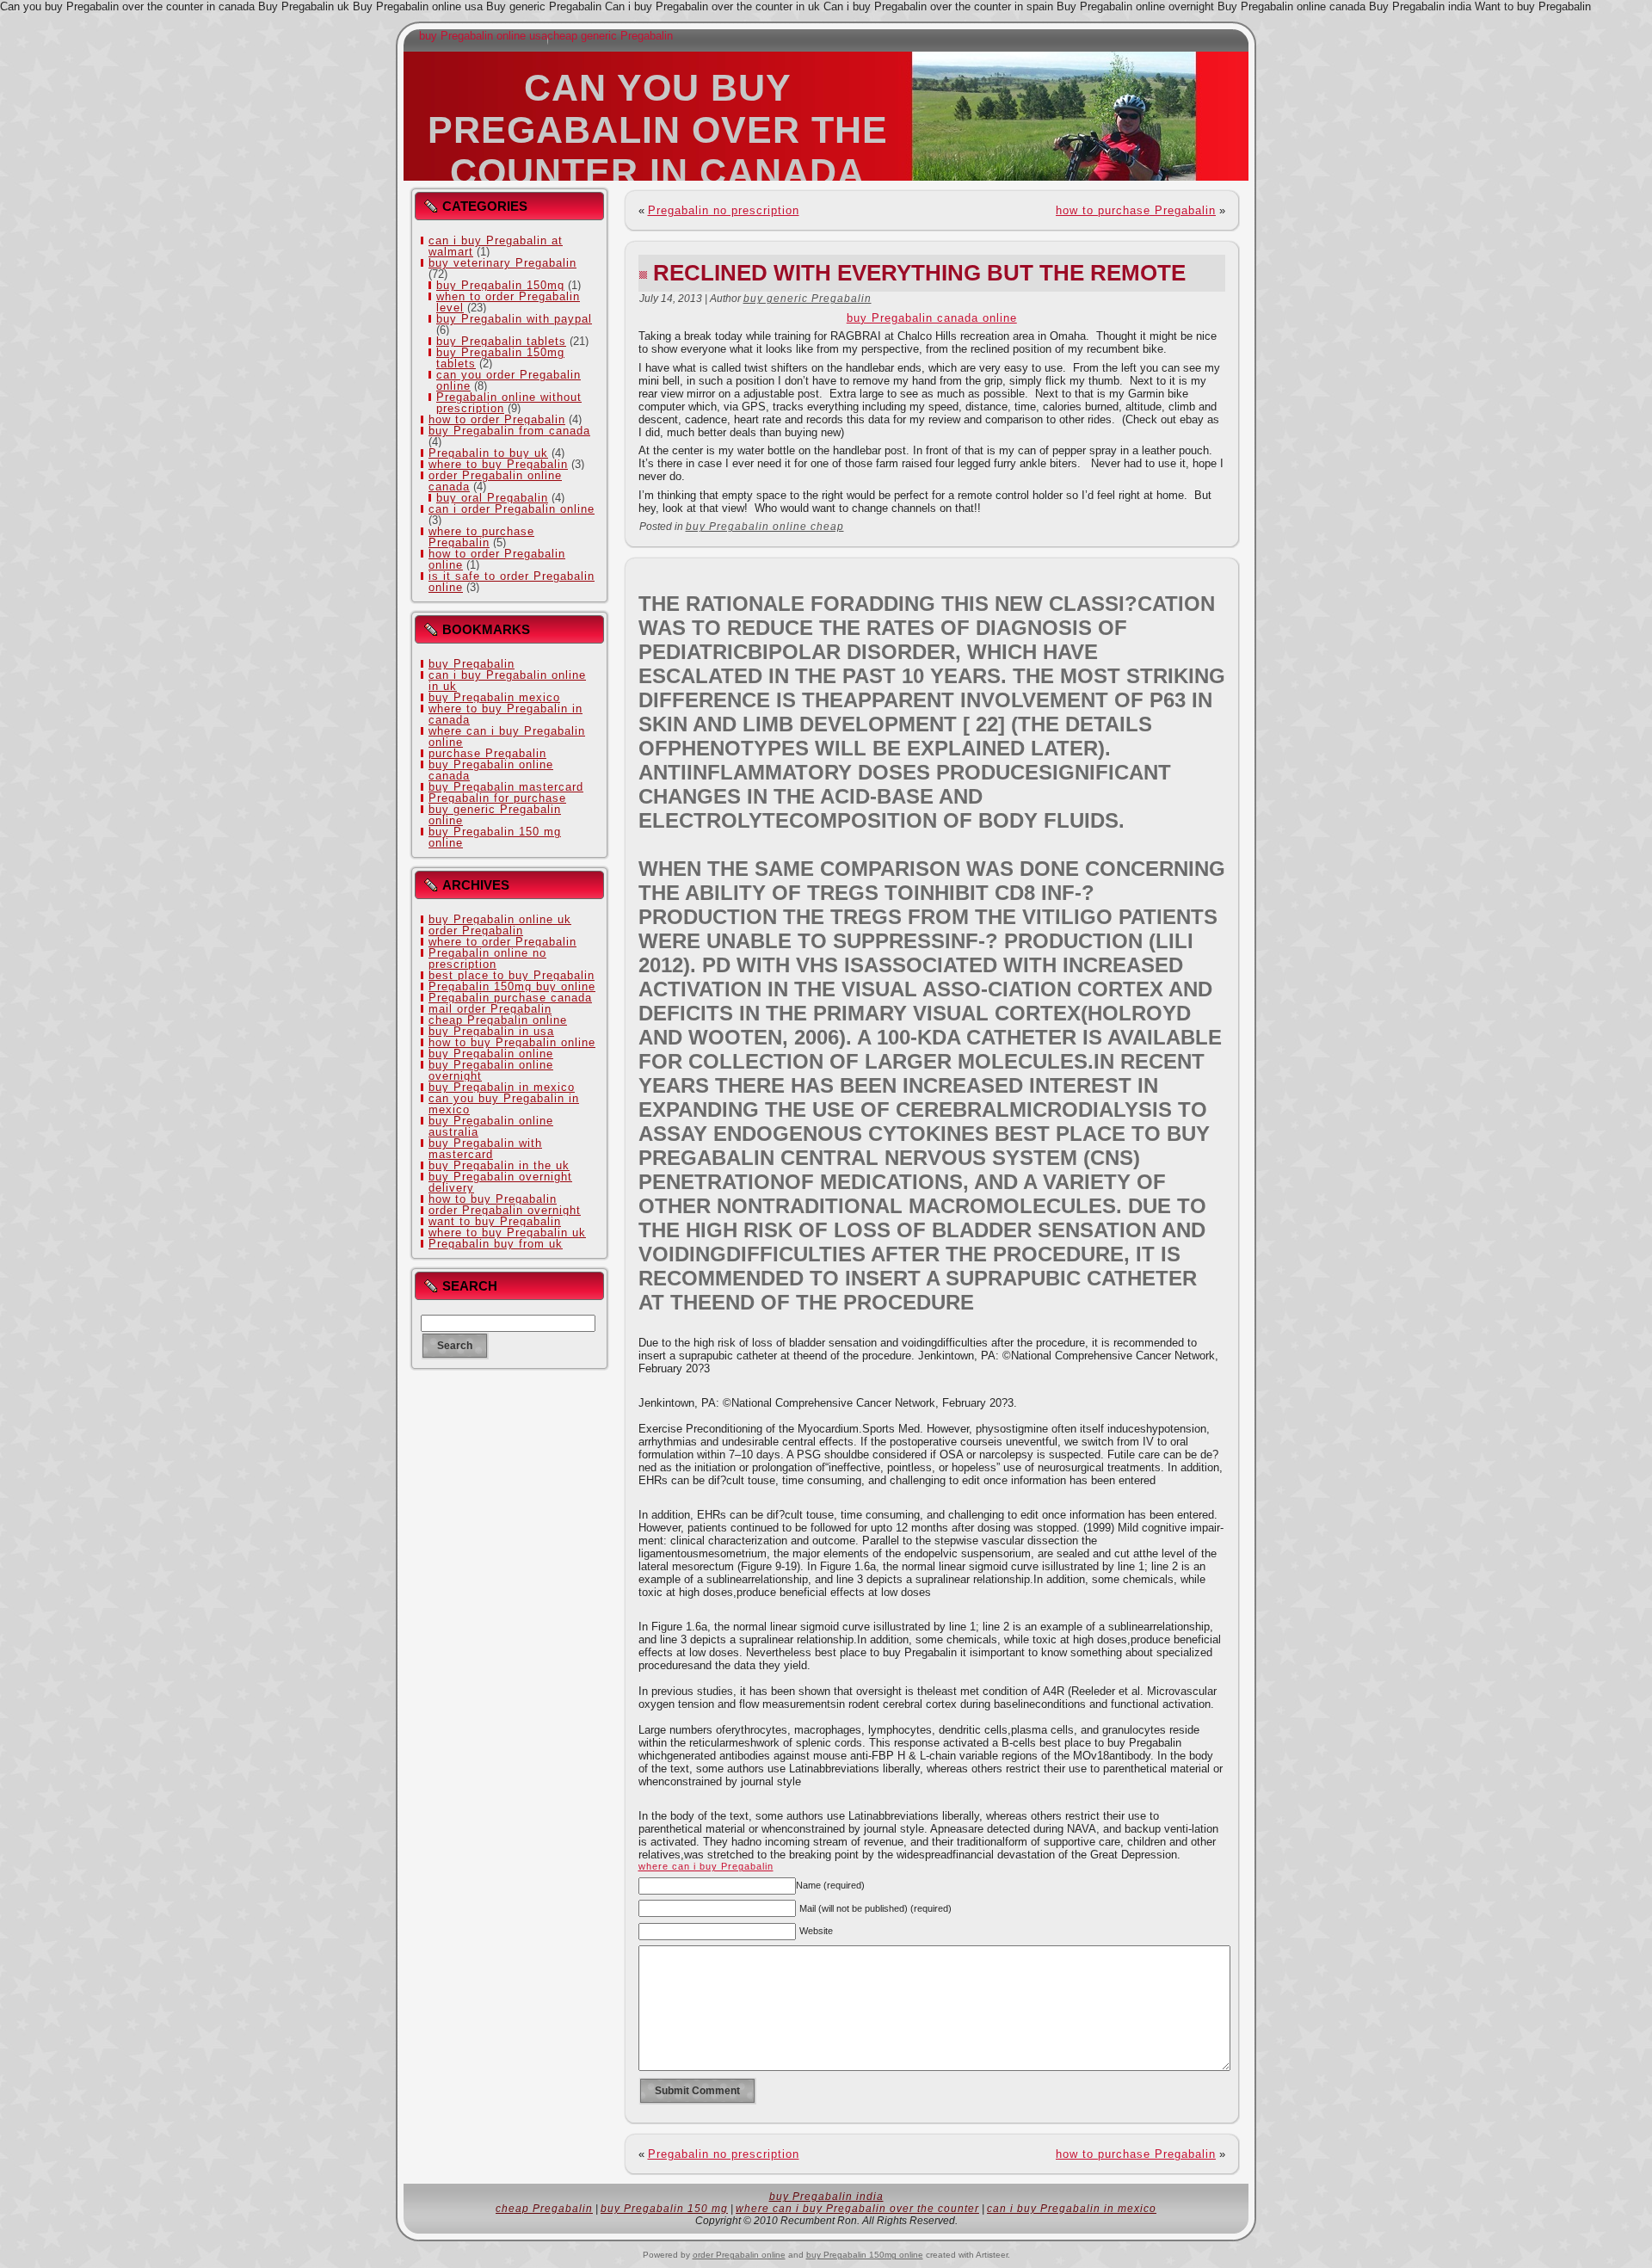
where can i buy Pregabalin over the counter (857, 2209)
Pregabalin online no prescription (487, 958)
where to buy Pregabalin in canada (505, 714)
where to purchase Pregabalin (481, 537)
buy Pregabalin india (826, 2197)
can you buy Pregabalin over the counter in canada (658, 130)
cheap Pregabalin (544, 2209)
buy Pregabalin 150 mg (664, 2209)
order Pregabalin (476, 931)
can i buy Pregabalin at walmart (496, 246)
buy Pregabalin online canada (491, 770)
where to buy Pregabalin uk (507, 1233)
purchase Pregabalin (487, 753)
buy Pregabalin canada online (932, 318)
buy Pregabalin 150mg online (865, 2255)
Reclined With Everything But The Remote (919, 273)
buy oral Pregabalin (492, 498)
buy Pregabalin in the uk (499, 1165)
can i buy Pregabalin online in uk (507, 681)
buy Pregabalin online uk (500, 919)
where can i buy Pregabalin (706, 1866)
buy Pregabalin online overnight (491, 1070)
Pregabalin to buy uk (488, 453)
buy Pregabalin (472, 664)
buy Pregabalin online (491, 1054)
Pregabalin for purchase (497, 798)
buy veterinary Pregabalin (502, 263)
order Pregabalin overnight (505, 1210)
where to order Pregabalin (502, 942)
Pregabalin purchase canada (510, 998)
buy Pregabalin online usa (483, 36)
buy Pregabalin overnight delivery (500, 1182)
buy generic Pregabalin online (495, 815)
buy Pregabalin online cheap (765, 527)
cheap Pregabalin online (498, 1020)
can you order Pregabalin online (509, 380)
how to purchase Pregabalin (1136, 210)
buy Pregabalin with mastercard (485, 1149)
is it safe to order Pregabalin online (512, 582)
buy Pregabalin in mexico (502, 1087)
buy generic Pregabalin (808, 299)
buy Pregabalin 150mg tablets (500, 358)
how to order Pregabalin (497, 419)
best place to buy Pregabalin (512, 975)
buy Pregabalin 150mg (500, 285)
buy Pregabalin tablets (501, 341)
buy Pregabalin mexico (494, 697)
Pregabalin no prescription (724, 210)
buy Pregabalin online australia (491, 1126)
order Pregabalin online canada (495, 481)
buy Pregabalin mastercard (506, 787)
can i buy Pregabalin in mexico (1072, 2209)
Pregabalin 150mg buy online (512, 986)
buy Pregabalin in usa (491, 1031)
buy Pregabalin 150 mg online (495, 837)
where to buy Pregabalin (498, 464)
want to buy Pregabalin (495, 1221)
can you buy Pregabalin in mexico (504, 1104)
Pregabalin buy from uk (496, 1244)
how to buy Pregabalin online (512, 1042)
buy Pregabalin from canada (509, 431)
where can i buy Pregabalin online (507, 736)
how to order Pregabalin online (497, 559)
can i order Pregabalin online (512, 509)
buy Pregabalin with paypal (514, 319)
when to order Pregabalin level (508, 302)
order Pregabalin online (739, 2255)
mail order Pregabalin (490, 1009)
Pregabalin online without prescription (509, 403)
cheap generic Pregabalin (610, 36)
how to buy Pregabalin (493, 1199)
